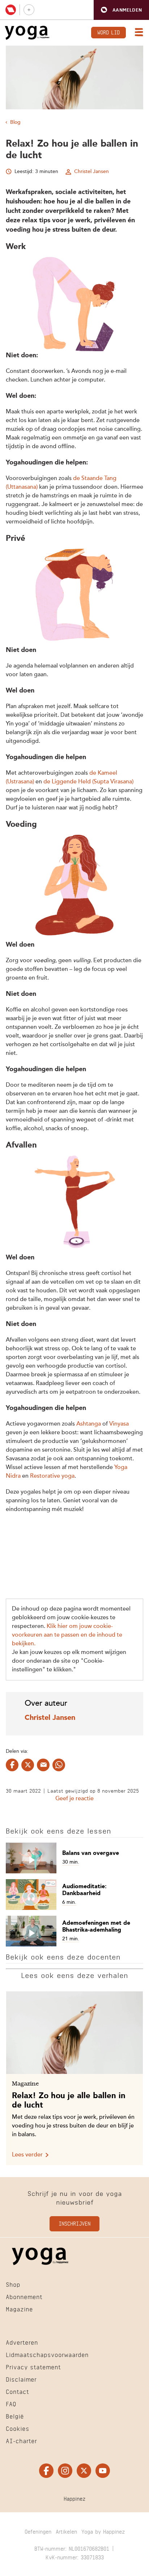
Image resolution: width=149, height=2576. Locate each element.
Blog (15, 122)
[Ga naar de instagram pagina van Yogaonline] (65, 2471)
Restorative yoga (52, 1476)
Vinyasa (119, 1424)
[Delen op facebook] (12, 1765)
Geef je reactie (74, 1799)
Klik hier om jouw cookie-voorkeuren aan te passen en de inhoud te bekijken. (67, 1635)
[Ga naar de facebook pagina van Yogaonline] (46, 2471)
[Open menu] (137, 33)
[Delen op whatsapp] (59, 1765)
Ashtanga (89, 1424)
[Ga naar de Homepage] (27, 33)
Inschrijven (74, 2223)
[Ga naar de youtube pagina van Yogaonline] (103, 2471)
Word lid (108, 32)
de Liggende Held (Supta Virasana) (88, 782)
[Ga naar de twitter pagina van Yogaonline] (84, 2471)
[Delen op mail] (43, 1765)
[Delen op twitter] (28, 1765)
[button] (121, 10)
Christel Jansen (91, 172)
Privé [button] (16, 539)
